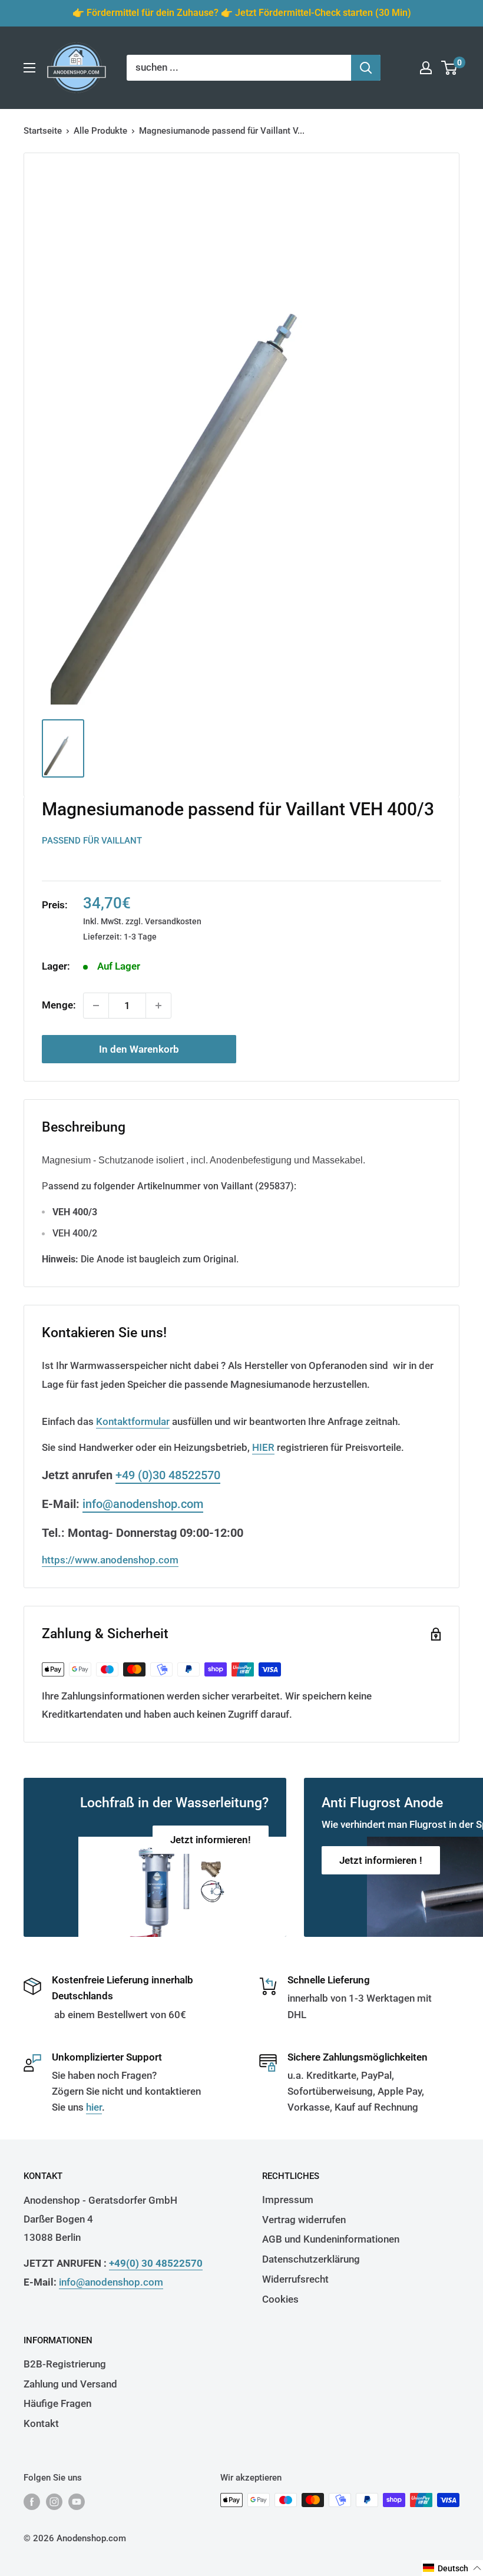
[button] (452, 2568)
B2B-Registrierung (65, 2364)
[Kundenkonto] (426, 68)
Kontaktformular (133, 1421)
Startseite (43, 131)
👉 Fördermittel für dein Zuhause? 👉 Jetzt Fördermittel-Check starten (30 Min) (242, 13)
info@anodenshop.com (143, 1504)
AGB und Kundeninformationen (331, 2239)
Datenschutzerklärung (311, 2259)
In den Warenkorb (139, 1049)
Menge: (59, 1005)
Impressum (288, 2200)
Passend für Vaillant (92, 841)
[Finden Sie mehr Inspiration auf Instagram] (54, 2501)
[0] (450, 68)
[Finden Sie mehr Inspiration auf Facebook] (32, 2501)
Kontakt (41, 2423)
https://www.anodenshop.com (110, 1560)
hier (94, 2107)
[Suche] (366, 68)
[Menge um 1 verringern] (96, 1006)
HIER (263, 1447)
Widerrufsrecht (295, 2279)
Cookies (280, 2299)
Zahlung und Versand (70, 2384)
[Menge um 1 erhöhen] (158, 1006)
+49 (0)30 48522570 (168, 1475)
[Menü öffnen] (29, 68)
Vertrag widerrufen (304, 2220)
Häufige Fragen (57, 2403)
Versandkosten (173, 921)
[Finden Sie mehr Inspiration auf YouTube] (77, 2501)
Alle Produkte (100, 131)
